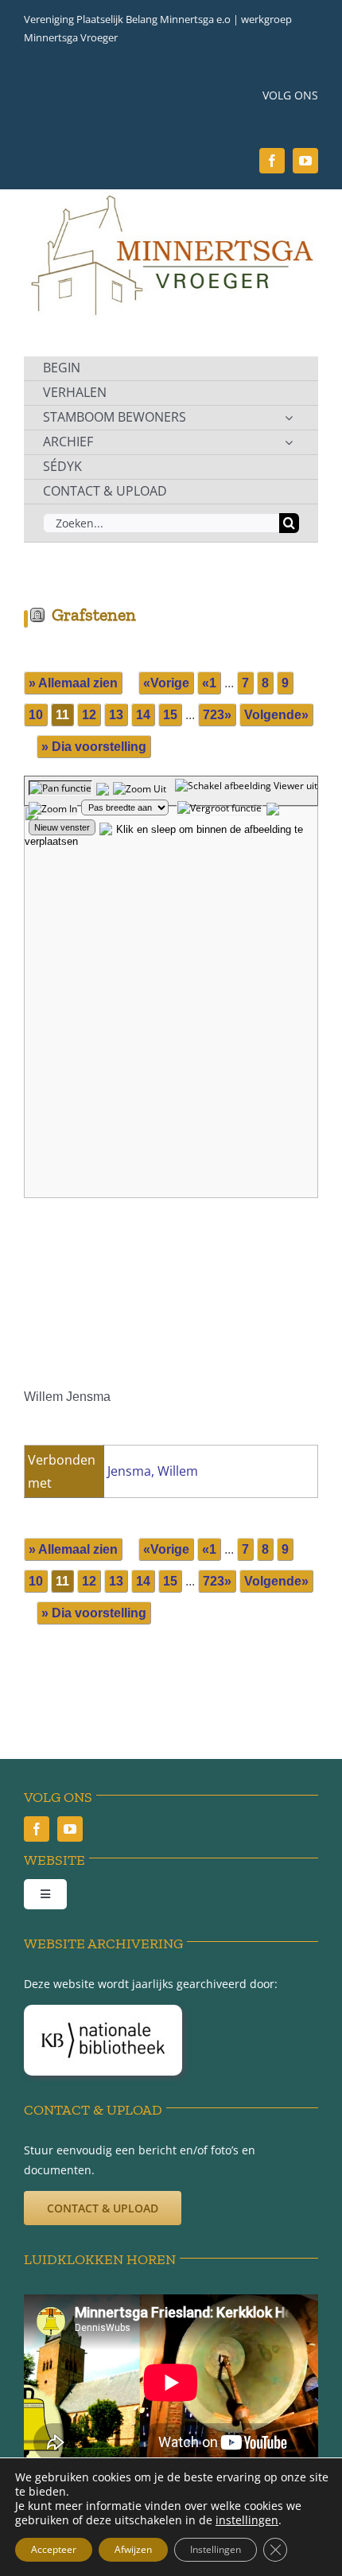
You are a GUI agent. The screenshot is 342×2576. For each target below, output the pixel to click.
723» (217, 715)
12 (89, 715)
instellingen (247, 2520)
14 (143, 715)
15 (170, 715)
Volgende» (276, 715)
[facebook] (272, 161)
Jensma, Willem (153, 1471)
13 (116, 715)
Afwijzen (133, 2549)
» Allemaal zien (73, 683)
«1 (209, 683)
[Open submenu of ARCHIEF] (289, 442)
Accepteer (54, 2549)
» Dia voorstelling (94, 747)
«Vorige (166, 683)
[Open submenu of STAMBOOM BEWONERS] (289, 418)
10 (36, 715)
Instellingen (216, 2549)
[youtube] (305, 161)
